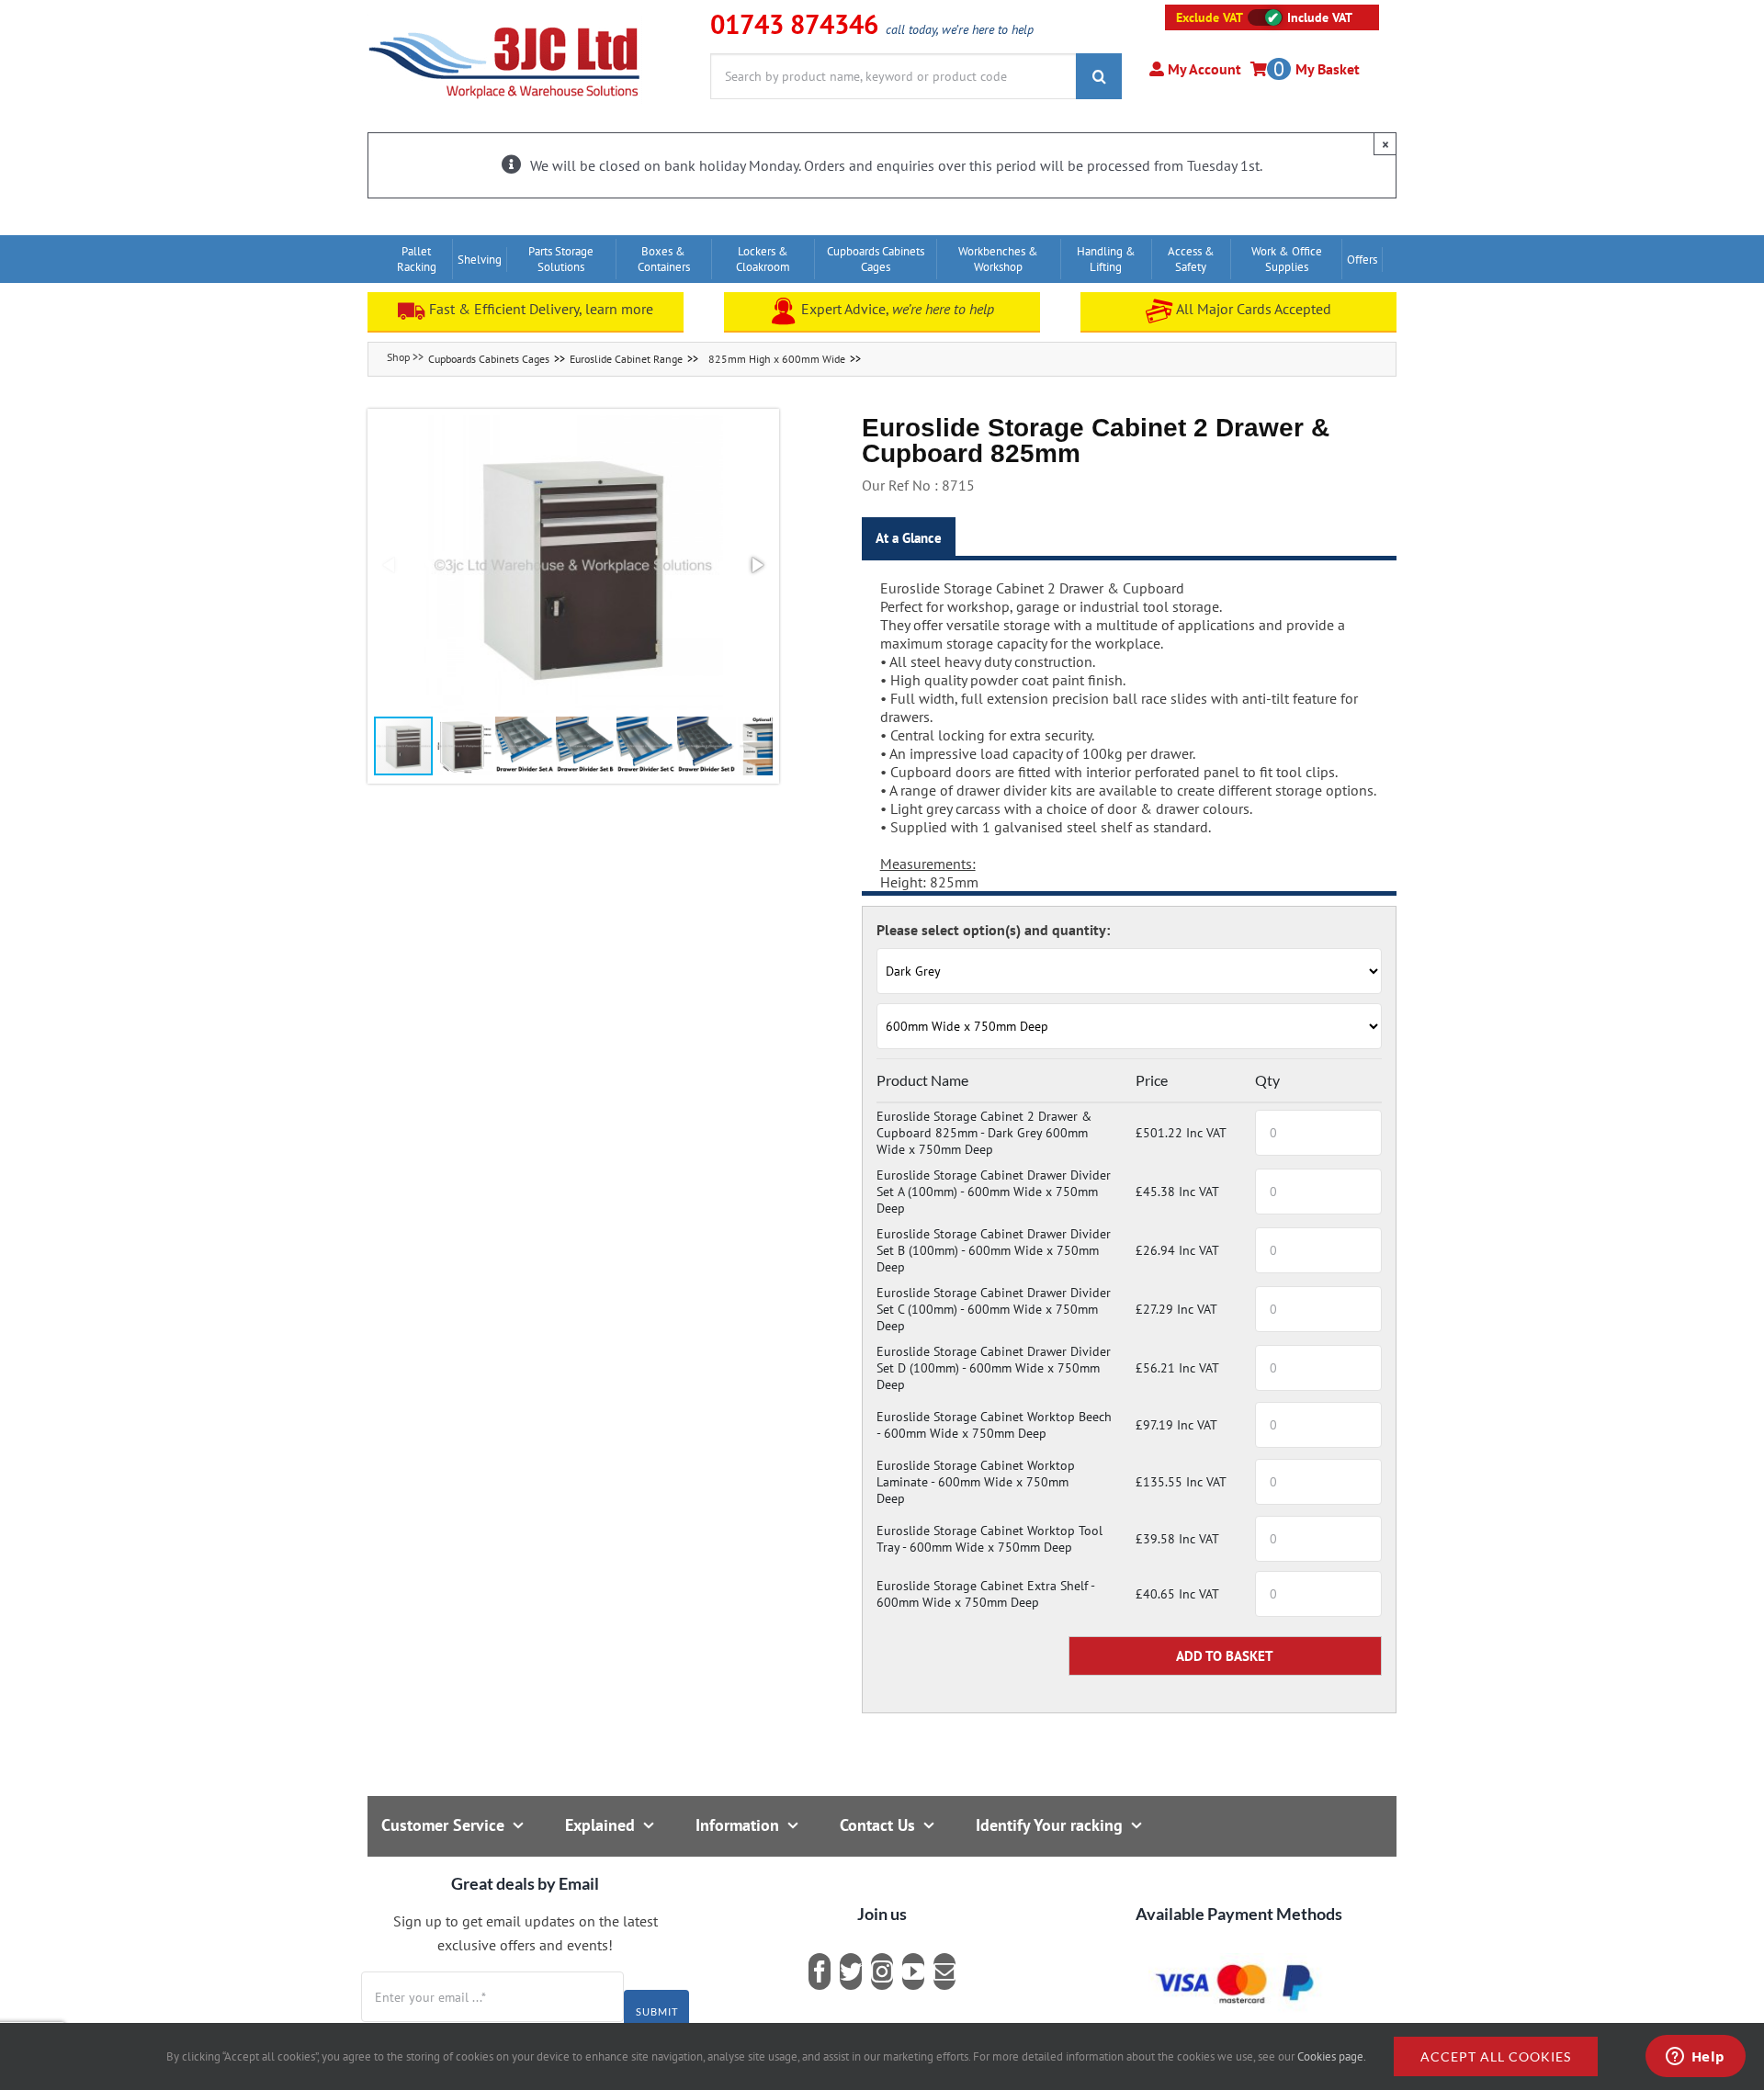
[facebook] (820, 1971)
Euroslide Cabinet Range (626, 359)
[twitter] (851, 1971)
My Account (1203, 69)
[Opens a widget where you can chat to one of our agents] (1695, 2058)
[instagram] (882, 1971)
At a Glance (909, 538)
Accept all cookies (1496, 2056)
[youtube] (913, 1971)
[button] (573, 565)
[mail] (944, 1971)
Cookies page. (1332, 2056)
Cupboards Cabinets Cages (489, 359)
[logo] (505, 23)
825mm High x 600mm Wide (777, 359)
